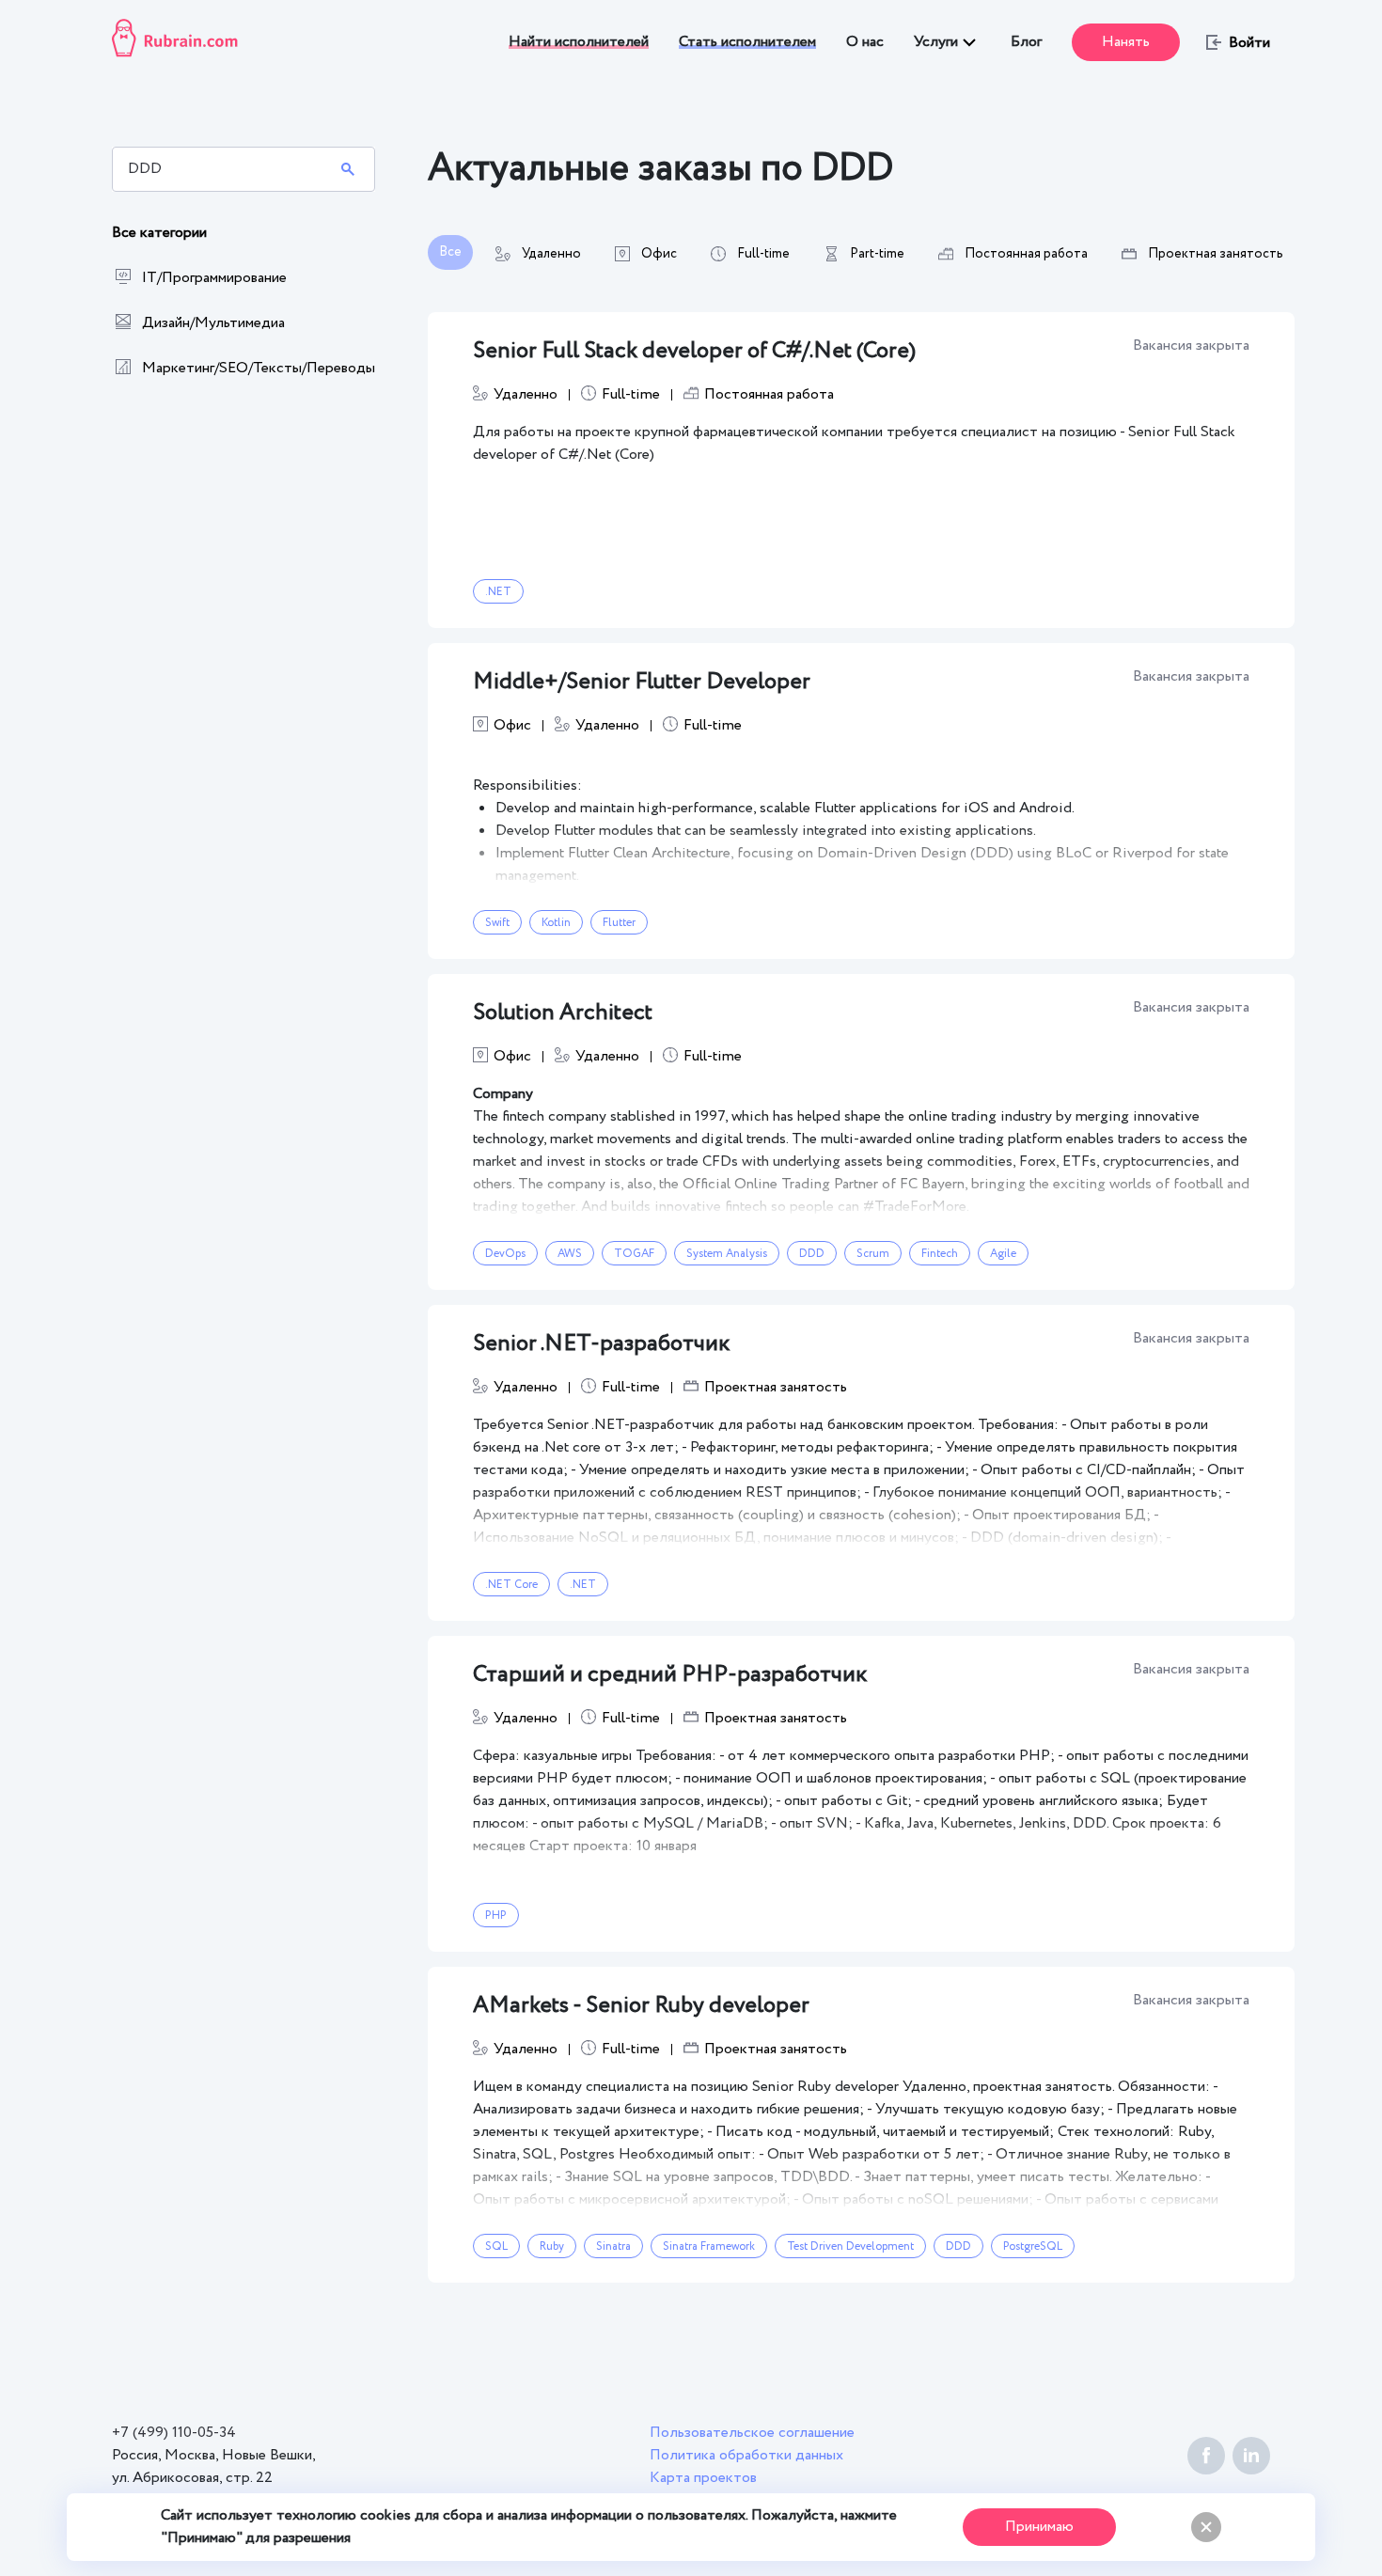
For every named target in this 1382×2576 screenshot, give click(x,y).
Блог (1026, 42)
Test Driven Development (850, 2246)
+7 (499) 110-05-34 (174, 2433)
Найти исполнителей (579, 42)
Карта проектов (703, 2478)
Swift (497, 923)
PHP (496, 1916)
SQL (496, 2246)
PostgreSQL (1033, 2246)
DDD (812, 1254)
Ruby (552, 2246)
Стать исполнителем (747, 42)
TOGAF (634, 1254)
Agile (1003, 1254)
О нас (865, 42)
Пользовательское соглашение (752, 2433)
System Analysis (727, 1254)
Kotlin (556, 923)
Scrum (873, 1254)
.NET (498, 592)
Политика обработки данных (746, 2455)
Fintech (940, 1254)
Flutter (619, 923)
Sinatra (613, 2246)
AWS (570, 1254)
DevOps (505, 1254)
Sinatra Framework (709, 2246)
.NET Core (511, 1585)
